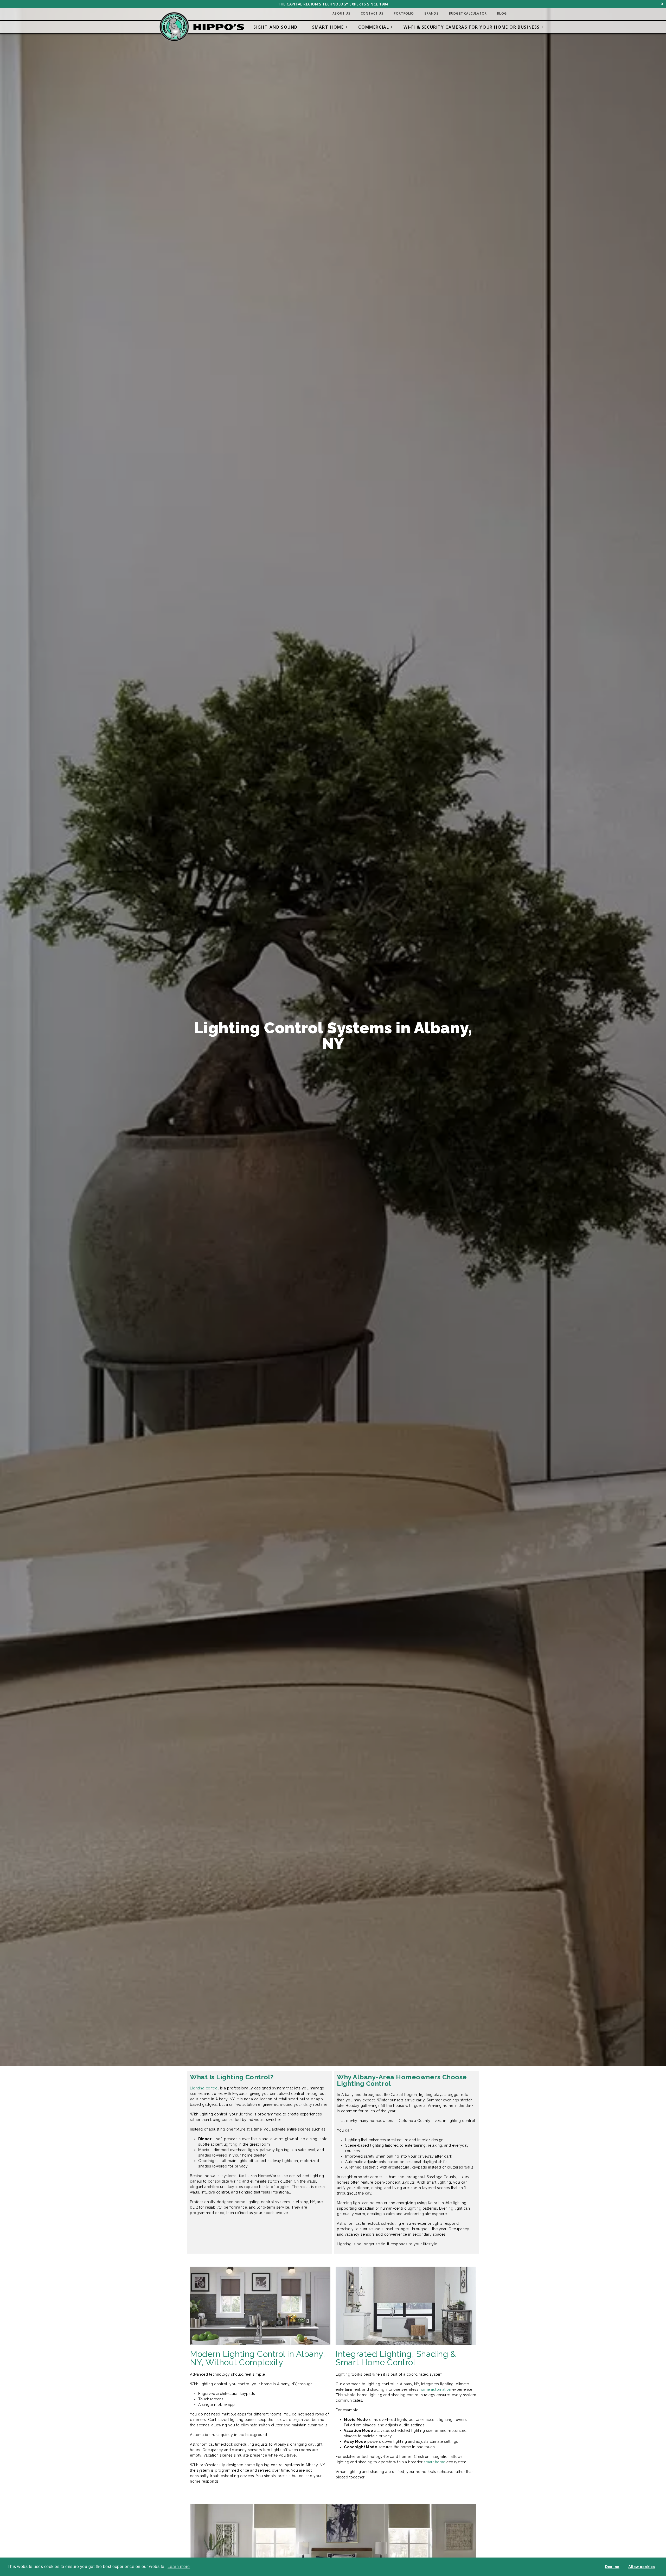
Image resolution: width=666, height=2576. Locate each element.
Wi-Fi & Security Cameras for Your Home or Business (472, 27)
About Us (341, 13)
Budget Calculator (468, 13)
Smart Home (328, 27)
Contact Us (372, 13)
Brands (432, 13)
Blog (502, 13)
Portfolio (404, 13)
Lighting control (204, 2088)
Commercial (374, 27)
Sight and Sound (276, 27)
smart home (435, 2462)
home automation (436, 2389)
